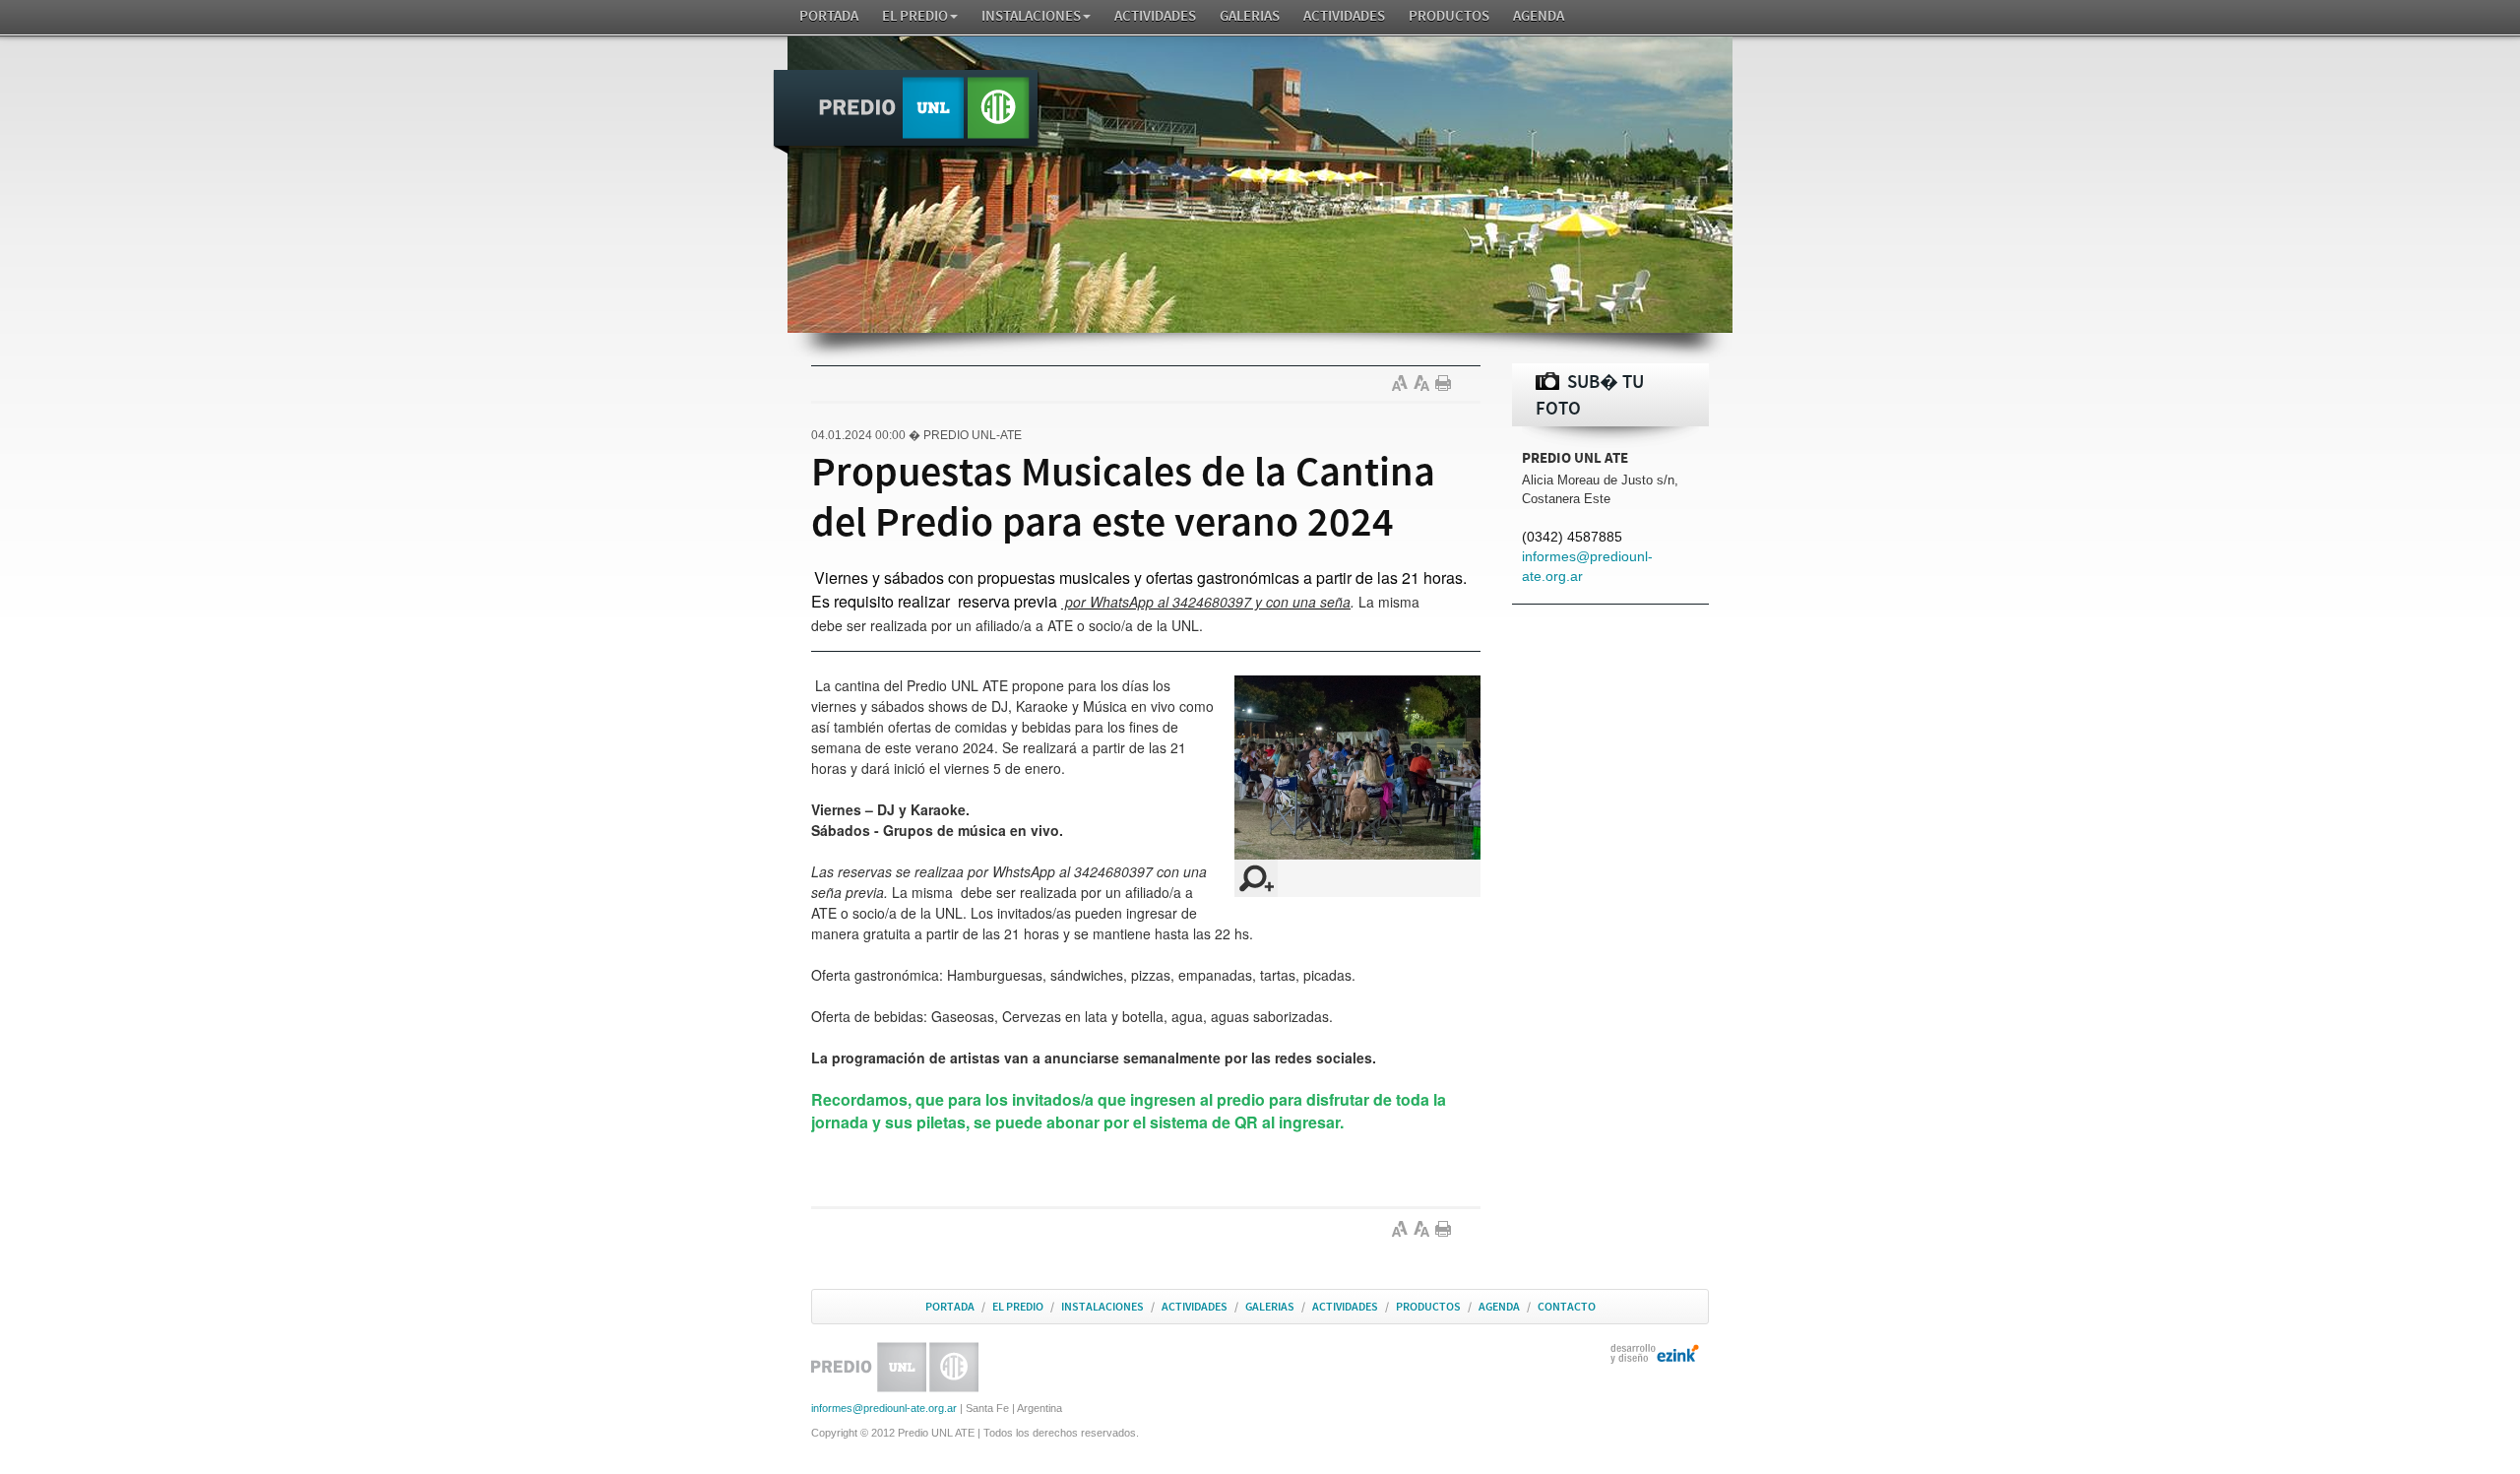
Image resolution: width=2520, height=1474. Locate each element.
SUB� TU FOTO (1590, 395)
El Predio (915, 16)
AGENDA (1539, 16)
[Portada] (907, 112)
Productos (1449, 16)
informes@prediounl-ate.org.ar (884, 1408)
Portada (829, 16)
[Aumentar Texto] (1403, 383)
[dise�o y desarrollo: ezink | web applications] (1655, 1353)
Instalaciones (1031, 16)
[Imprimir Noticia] (1446, 383)
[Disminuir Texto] (1424, 383)
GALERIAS (1250, 16)
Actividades (1155, 16)
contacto (1567, 1307)
